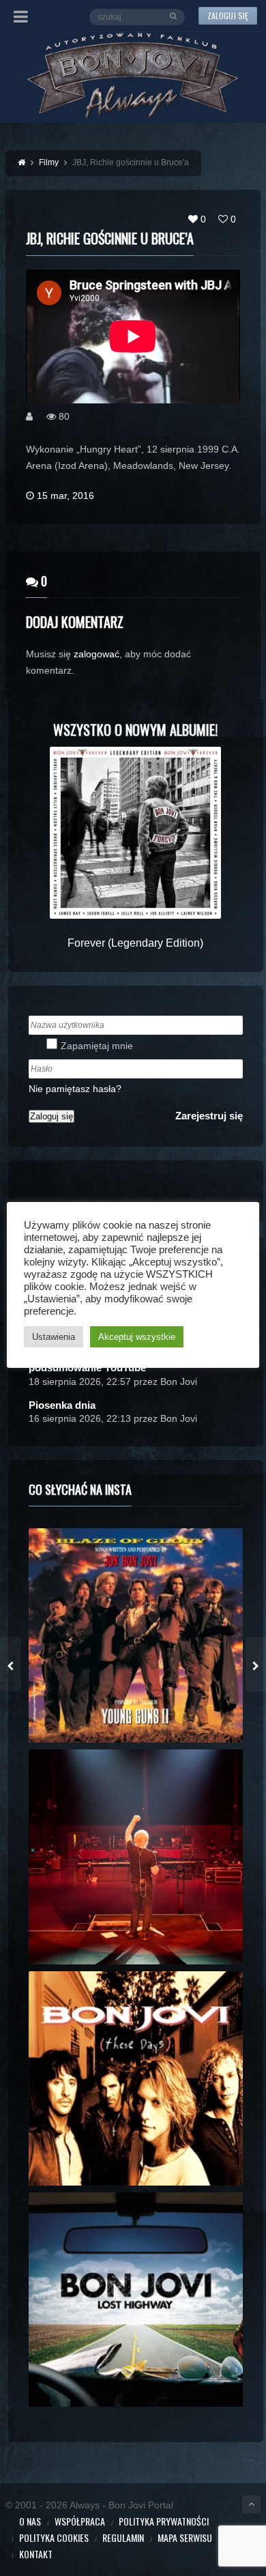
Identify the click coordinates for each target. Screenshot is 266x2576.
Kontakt (36, 2554)
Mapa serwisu (185, 2537)
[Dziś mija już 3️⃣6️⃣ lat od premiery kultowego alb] (136, 1635)
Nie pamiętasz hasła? (75, 1089)
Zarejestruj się (209, 1116)
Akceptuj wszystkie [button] (137, 1337)
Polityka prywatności (164, 2521)
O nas (30, 2521)
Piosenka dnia (62, 1405)
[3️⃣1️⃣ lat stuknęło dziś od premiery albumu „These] (136, 2078)
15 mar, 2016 (65, 496)
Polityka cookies (54, 2537)
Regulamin (123, 2537)
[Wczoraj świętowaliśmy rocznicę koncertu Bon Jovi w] (136, 2300)
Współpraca (80, 2521)
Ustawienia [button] (54, 1337)
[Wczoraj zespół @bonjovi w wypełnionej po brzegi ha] (136, 1857)
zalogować (97, 654)
